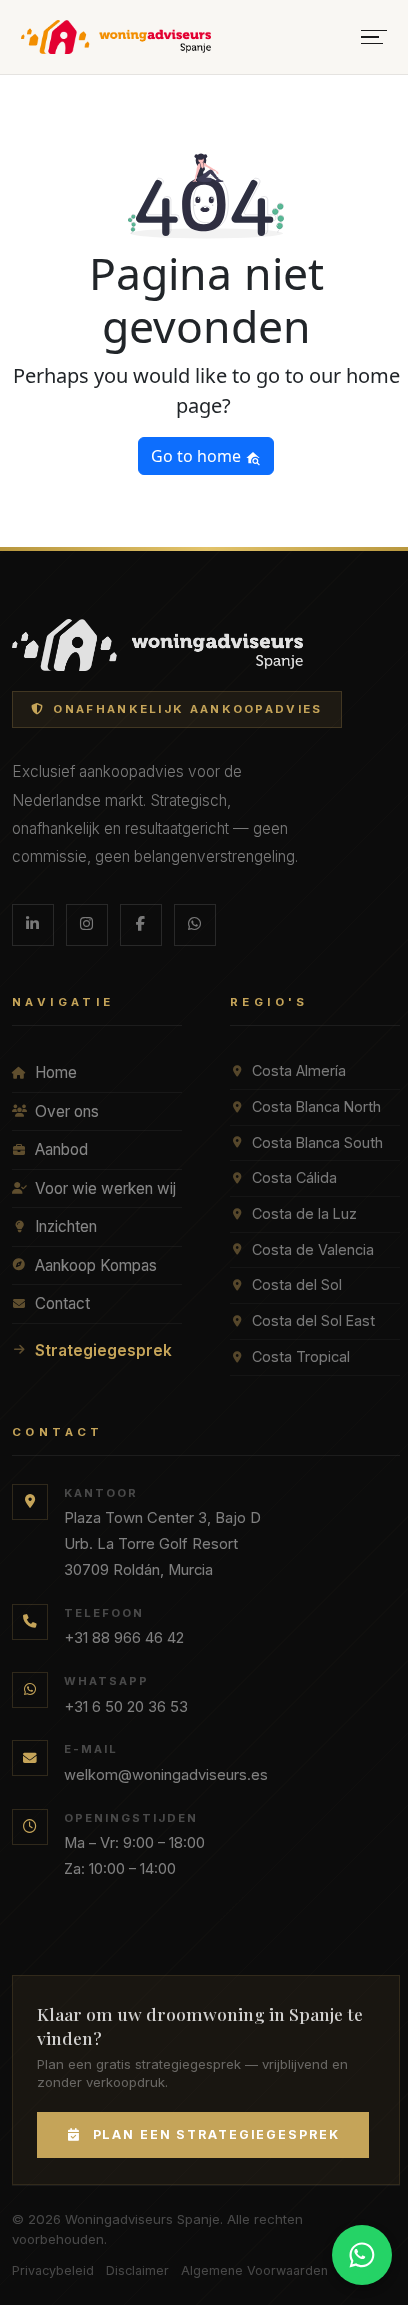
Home (56, 1072)
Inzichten (66, 1226)
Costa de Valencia (313, 1249)
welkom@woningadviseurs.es (166, 1775)
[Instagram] (87, 925)
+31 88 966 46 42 (124, 1638)
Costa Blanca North (316, 1106)
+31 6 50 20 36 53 (126, 1707)
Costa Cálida (294, 1177)
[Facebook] (141, 925)
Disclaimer (137, 2270)
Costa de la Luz (304, 1213)
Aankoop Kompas (96, 1265)
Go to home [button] (198, 456)
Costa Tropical (301, 1356)
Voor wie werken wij (105, 1188)
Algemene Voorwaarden (254, 2270)
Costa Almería (299, 1070)
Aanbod (61, 1149)
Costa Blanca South (317, 1142)
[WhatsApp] (195, 925)
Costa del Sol (297, 1284)
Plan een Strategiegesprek (216, 2134)
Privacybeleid (53, 2270)
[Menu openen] (374, 37)
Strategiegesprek (103, 1350)
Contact (62, 1303)
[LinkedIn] (33, 925)
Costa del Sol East (313, 1320)
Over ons (67, 1111)
